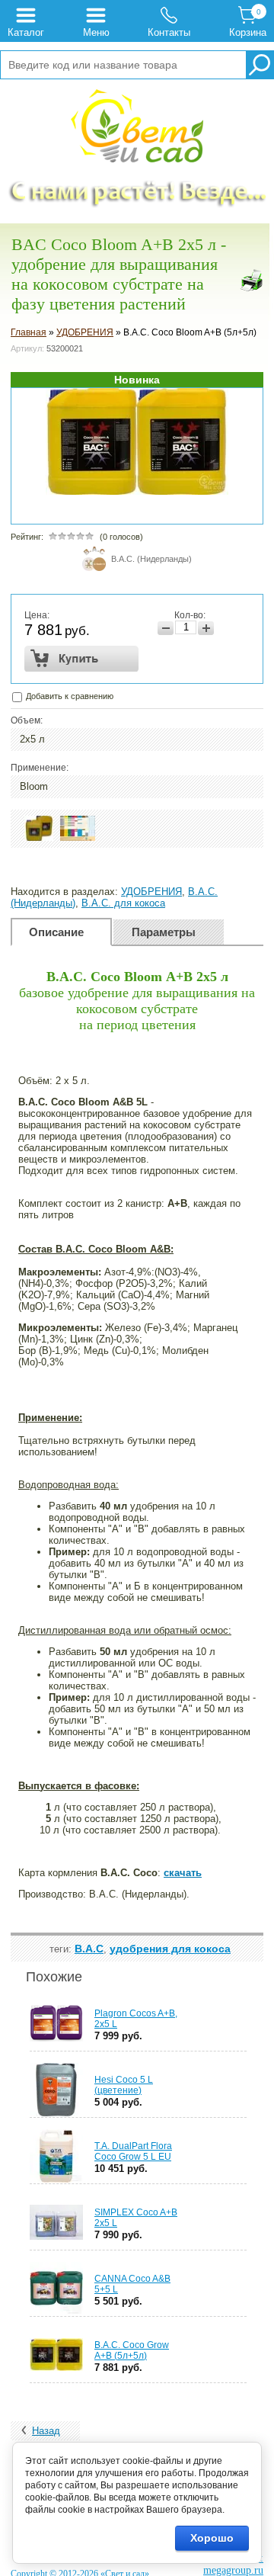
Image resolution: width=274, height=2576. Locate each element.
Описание (56, 932)
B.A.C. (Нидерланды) (151, 559)
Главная (29, 332)
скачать (183, 1873)
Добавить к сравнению (68, 696)
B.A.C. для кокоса (123, 903)
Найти (260, 65)
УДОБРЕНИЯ (85, 332)
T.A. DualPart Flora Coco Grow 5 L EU (133, 2151)
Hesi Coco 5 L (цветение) (124, 2085)
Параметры (164, 932)
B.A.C (89, 1949)
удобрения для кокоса (170, 1949)
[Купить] (82, 659)
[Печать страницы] (251, 281)
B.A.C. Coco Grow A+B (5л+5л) (132, 2350)
